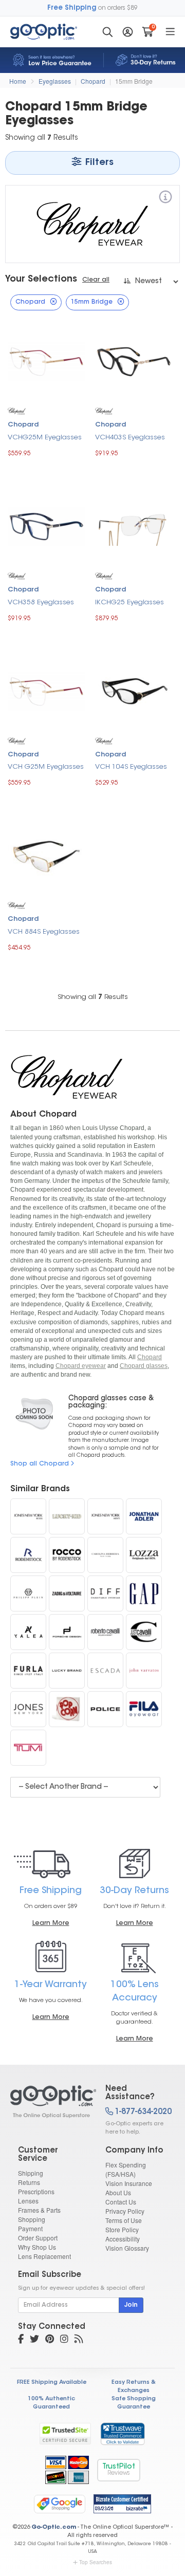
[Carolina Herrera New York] (105, 1555)
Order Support (38, 2238)
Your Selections (41, 280)
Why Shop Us (37, 2247)
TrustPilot (119, 2470)
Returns (29, 2182)
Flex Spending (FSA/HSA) (126, 2169)
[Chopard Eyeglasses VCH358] (46, 525)
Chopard (93, 81)
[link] (122, 2434)
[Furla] (28, 1671)
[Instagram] (64, 2340)
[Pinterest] (50, 2340)
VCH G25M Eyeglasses (46, 767)
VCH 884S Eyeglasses (44, 932)
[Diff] (105, 1593)
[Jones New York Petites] (28, 1516)
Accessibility (123, 2239)
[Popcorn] (67, 1709)
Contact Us (121, 2202)
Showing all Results (93, 997)
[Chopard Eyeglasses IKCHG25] (134, 525)
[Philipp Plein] (28, 1593)
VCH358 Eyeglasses (41, 603)
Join (131, 2305)
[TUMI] (28, 1748)
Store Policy (122, 2229)
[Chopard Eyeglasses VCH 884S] (46, 855)
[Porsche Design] (67, 1632)
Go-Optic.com (54, 2527)
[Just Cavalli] (144, 1632)
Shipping (31, 2173)
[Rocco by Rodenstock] (67, 1555)
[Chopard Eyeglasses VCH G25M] (46, 690)
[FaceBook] (21, 2340)
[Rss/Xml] (79, 2340)
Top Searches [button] (96, 2562)
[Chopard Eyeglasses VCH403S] (134, 360)
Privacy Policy (125, 2211)
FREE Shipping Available (52, 2383)
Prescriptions (36, 2191)
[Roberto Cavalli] (105, 1632)
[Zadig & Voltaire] (67, 1593)
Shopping (32, 2219)
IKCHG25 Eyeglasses (129, 603)
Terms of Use (124, 2220)
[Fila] (144, 1709)
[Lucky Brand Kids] (67, 1516)
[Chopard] (165, 199)
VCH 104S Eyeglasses (131, 767)
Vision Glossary (127, 2248)
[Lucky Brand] (67, 1671)
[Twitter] (34, 2340)
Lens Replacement (44, 2256)
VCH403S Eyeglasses (130, 438)
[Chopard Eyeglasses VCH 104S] (134, 690)
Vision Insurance (129, 2183)
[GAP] (144, 1593)
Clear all (96, 280)
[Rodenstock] (28, 1555)
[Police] (105, 1709)
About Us (118, 2192)
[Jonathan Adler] (144, 1516)
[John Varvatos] (144, 1671)
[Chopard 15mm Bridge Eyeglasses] (49, 2102)
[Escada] (105, 1671)
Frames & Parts (39, 2210)
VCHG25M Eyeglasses (45, 438)
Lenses (28, 2201)
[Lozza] (144, 1555)
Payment (30, 2228)
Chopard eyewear (81, 1366)
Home (18, 81)
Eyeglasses (55, 81)
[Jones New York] (28, 1709)
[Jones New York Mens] (105, 1516)
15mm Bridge (134, 81)
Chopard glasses (144, 1366)
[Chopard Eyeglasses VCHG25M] (46, 360)
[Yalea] (28, 1632)
